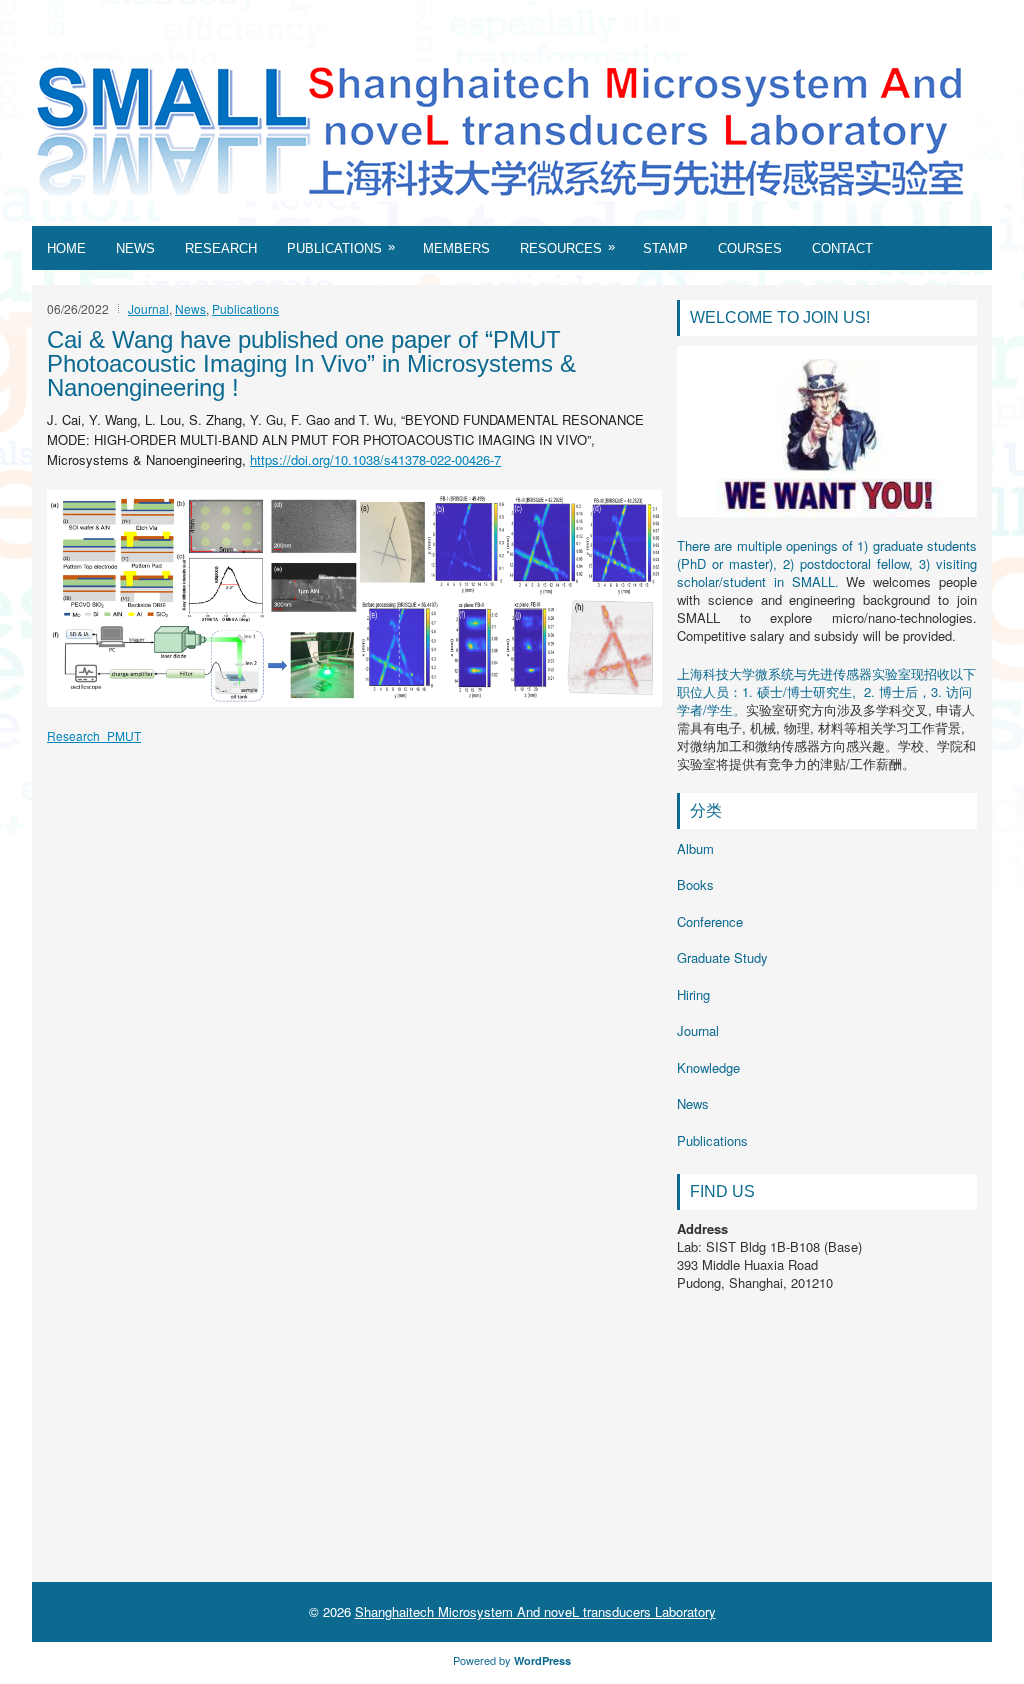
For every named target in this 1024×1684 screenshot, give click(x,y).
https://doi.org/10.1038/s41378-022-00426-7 (375, 459)
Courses (750, 248)
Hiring (693, 994)
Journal (148, 308)
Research (221, 248)
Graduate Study (722, 957)
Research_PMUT (94, 735)
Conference (710, 921)
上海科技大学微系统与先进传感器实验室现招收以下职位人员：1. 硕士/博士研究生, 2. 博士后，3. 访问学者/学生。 (826, 691)
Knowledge (708, 1067)
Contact (842, 248)
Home (66, 248)
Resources (567, 247)
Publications (341, 247)
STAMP (665, 248)
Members (456, 248)
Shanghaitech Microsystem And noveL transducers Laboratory (535, 1611)
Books (695, 884)
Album (695, 848)
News (135, 248)
